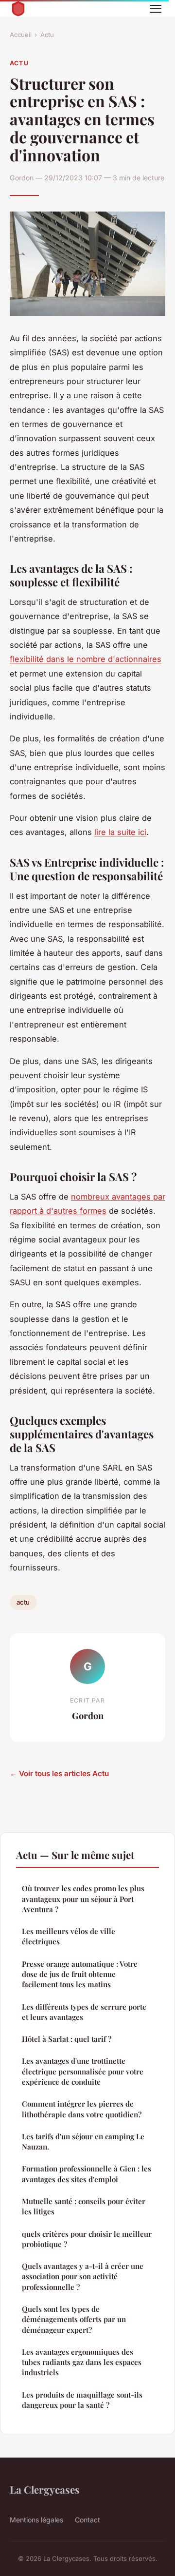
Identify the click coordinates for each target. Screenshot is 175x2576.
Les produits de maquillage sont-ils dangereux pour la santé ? (82, 2400)
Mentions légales (36, 2520)
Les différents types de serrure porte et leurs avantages (84, 2012)
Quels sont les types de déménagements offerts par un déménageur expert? (74, 2319)
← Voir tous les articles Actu (59, 1773)
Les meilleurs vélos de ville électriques (69, 1936)
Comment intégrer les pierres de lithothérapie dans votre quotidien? (82, 2109)
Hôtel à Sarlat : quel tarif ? (67, 2039)
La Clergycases (45, 2489)
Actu (47, 35)
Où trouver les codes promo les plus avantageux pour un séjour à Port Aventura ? (83, 1899)
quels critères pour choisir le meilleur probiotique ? (87, 2239)
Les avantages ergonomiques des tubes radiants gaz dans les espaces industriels (82, 2362)
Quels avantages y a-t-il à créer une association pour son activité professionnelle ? (83, 2276)
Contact (87, 2520)
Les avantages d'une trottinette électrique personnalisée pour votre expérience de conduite (83, 2071)
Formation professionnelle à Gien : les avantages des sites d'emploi (87, 2174)
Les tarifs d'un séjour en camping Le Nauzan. (83, 2141)
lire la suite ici (120, 832)
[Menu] (156, 9)
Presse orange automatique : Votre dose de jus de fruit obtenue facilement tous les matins (80, 1974)
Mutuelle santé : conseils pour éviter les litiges (84, 2206)
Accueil (21, 35)
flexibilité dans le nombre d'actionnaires (86, 659)
